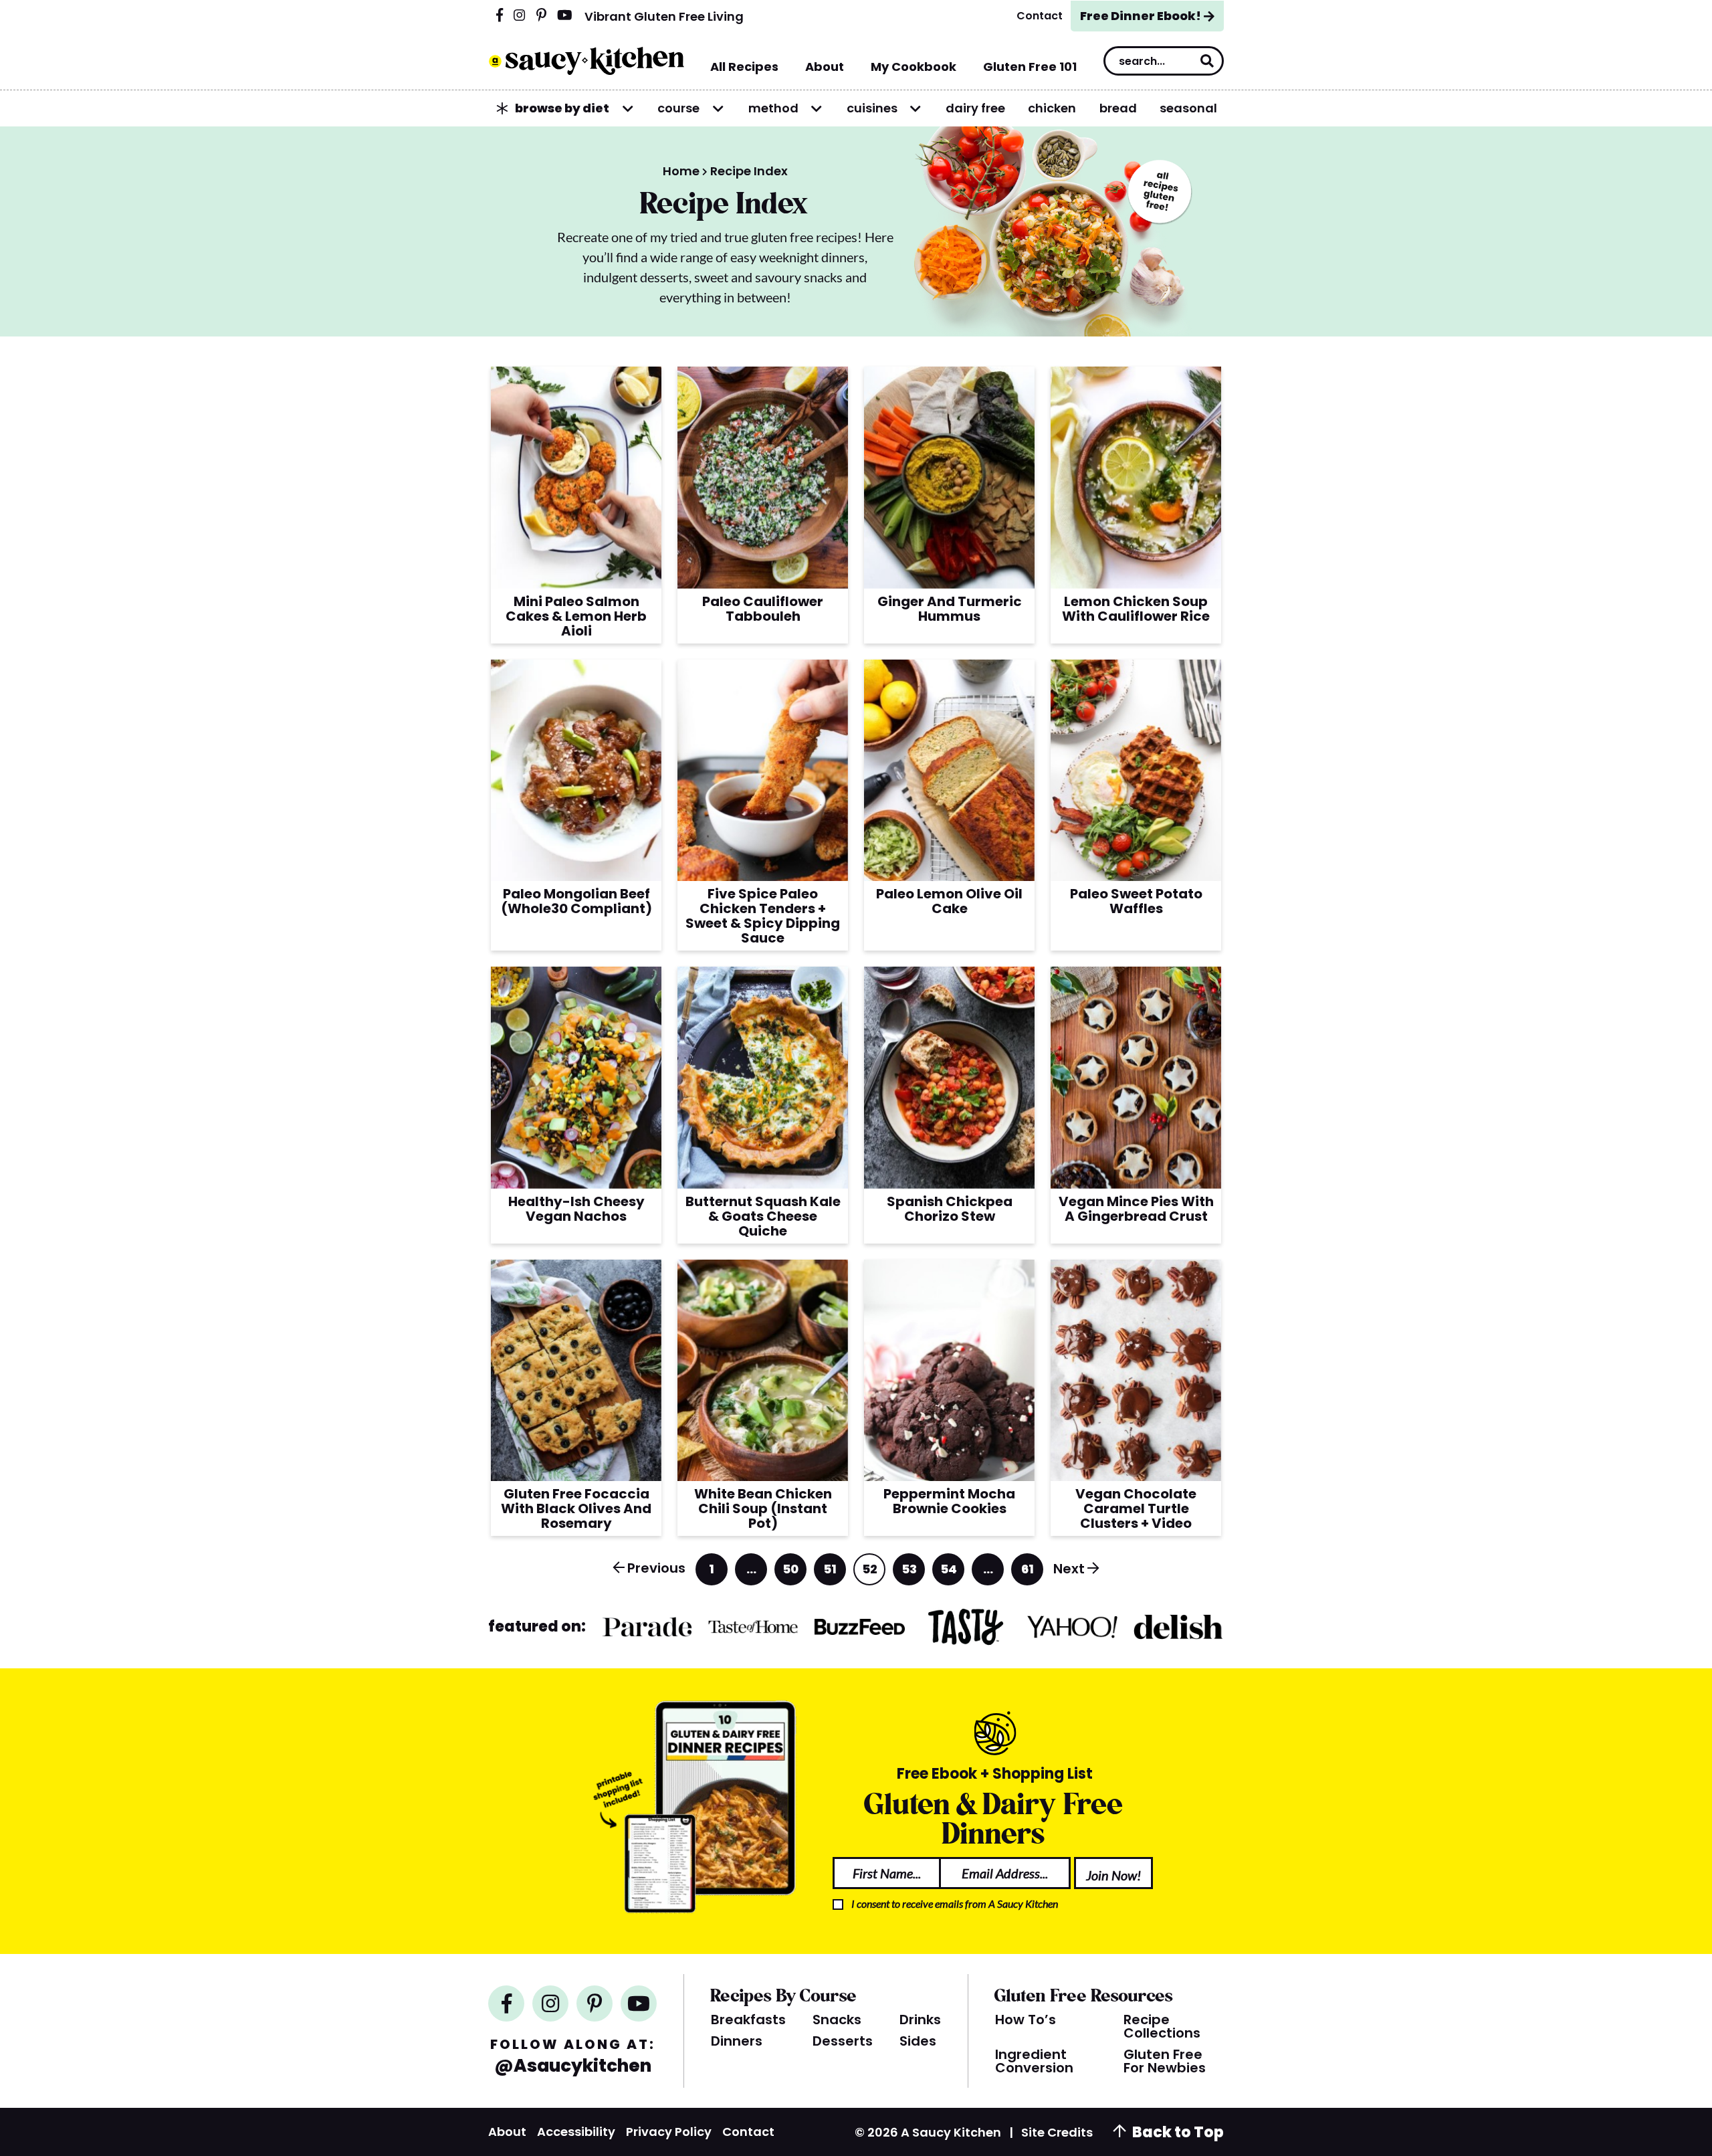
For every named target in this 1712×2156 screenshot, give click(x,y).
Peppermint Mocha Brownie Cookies (949, 1501)
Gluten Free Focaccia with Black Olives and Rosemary (576, 1508)
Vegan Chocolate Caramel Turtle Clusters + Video (1136, 1508)
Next (1069, 1569)
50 (791, 1573)
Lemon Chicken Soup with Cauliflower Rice (1136, 609)
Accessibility (576, 2132)
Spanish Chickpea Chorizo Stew (950, 1209)
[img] (500, 16)
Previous (656, 1568)
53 (909, 1573)
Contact (748, 2132)
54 (949, 1573)
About (507, 2132)
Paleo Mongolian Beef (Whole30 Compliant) (576, 901)
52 (870, 1573)
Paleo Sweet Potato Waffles (1136, 901)
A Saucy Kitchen (586, 61)
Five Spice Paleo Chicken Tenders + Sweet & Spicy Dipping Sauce (763, 916)
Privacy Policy (669, 2132)
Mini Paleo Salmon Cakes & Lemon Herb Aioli (576, 616)
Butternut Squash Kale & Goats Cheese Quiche (763, 1216)
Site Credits (1057, 2132)
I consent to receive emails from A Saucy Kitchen (955, 1903)
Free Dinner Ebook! (1141, 16)
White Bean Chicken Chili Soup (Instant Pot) (763, 1508)
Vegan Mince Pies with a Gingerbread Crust (1136, 1209)
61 (1029, 1573)
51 (831, 1573)
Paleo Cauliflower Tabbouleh (763, 609)
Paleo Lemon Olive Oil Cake (949, 901)
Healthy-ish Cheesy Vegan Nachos (576, 1209)
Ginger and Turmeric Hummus (950, 609)
